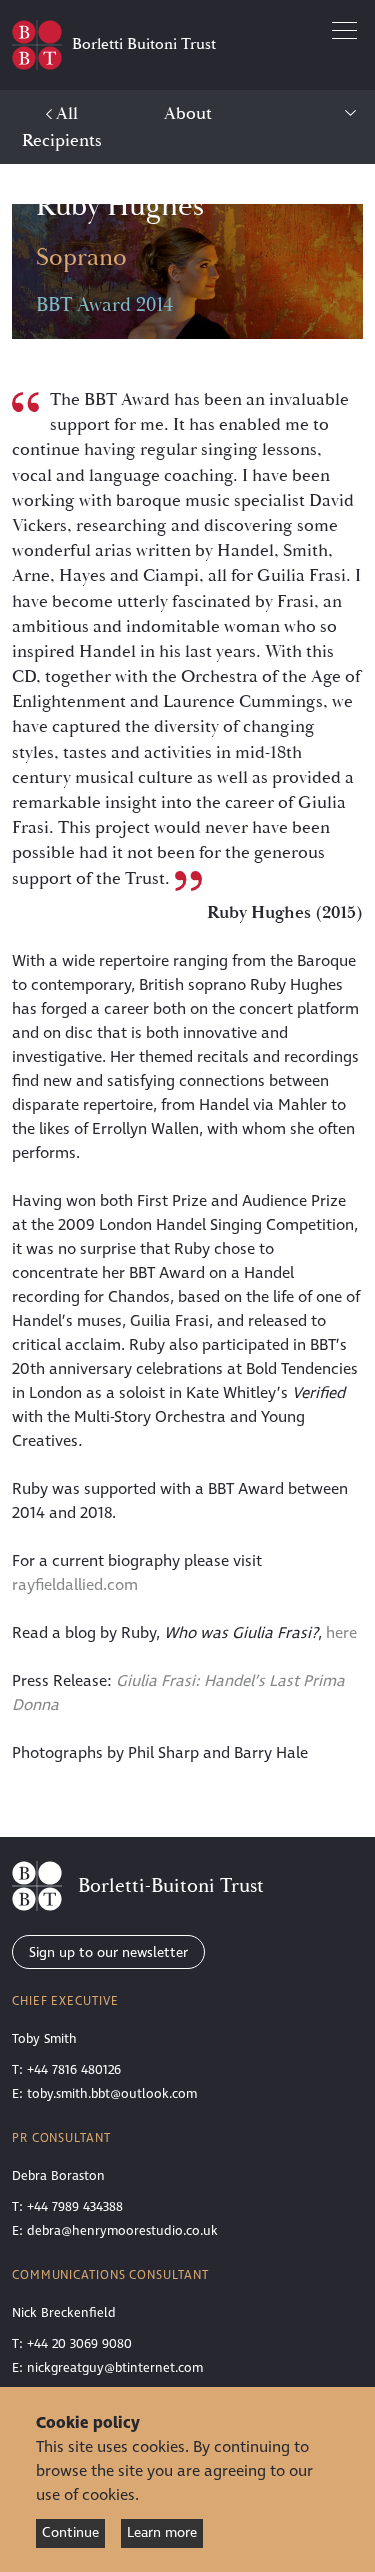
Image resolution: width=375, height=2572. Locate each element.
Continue (70, 2532)
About (188, 113)
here (341, 1633)
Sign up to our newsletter (108, 1952)
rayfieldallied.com (75, 1585)
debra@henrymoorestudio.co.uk (122, 2231)
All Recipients (62, 127)
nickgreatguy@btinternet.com (115, 2368)
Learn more (162, 2532)
